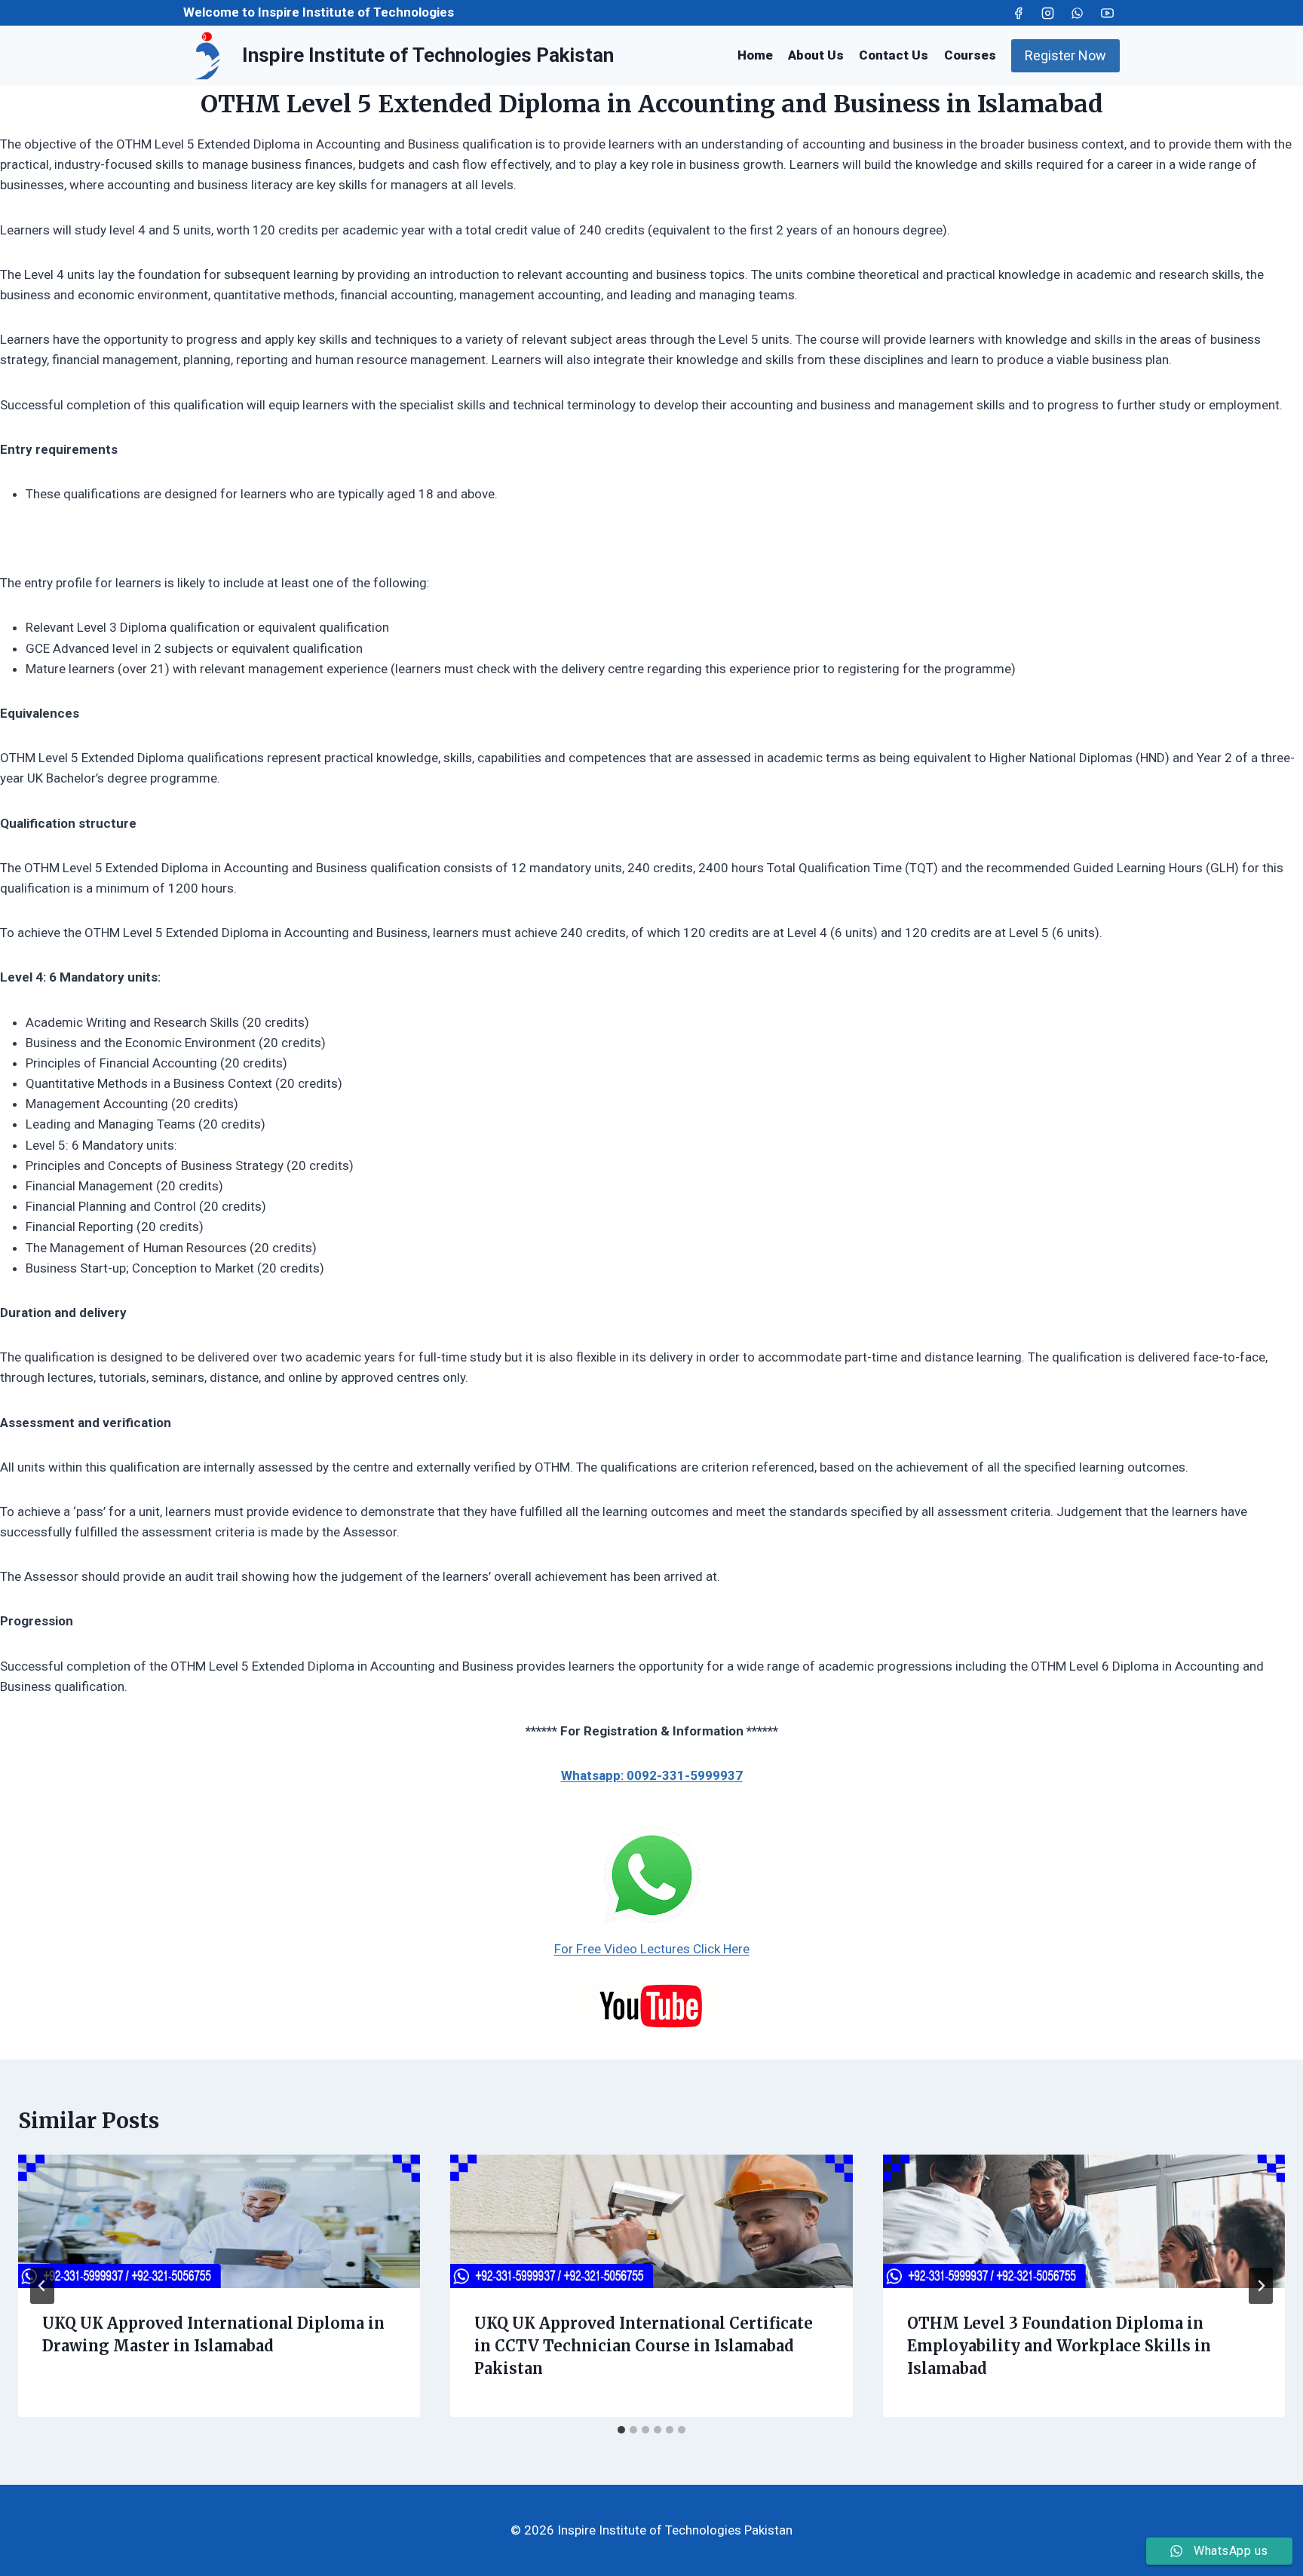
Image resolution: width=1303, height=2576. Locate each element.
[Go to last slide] (42, 2286)
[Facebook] (1019, 13)
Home (755, 55)
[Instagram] (1048, 13)
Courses (970, 55)
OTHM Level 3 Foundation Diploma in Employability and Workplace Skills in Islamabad (1059, 2346)
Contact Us (894, 55)
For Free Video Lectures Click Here (652, 1949)
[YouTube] (1107, 13)
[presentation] (219, 2222)
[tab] (621, 2430)
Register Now (1065, 55)
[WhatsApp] (1078, 13)
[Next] (1261, 2286)
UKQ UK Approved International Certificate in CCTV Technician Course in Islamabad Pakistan (644, 2346)
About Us (816, 55)
